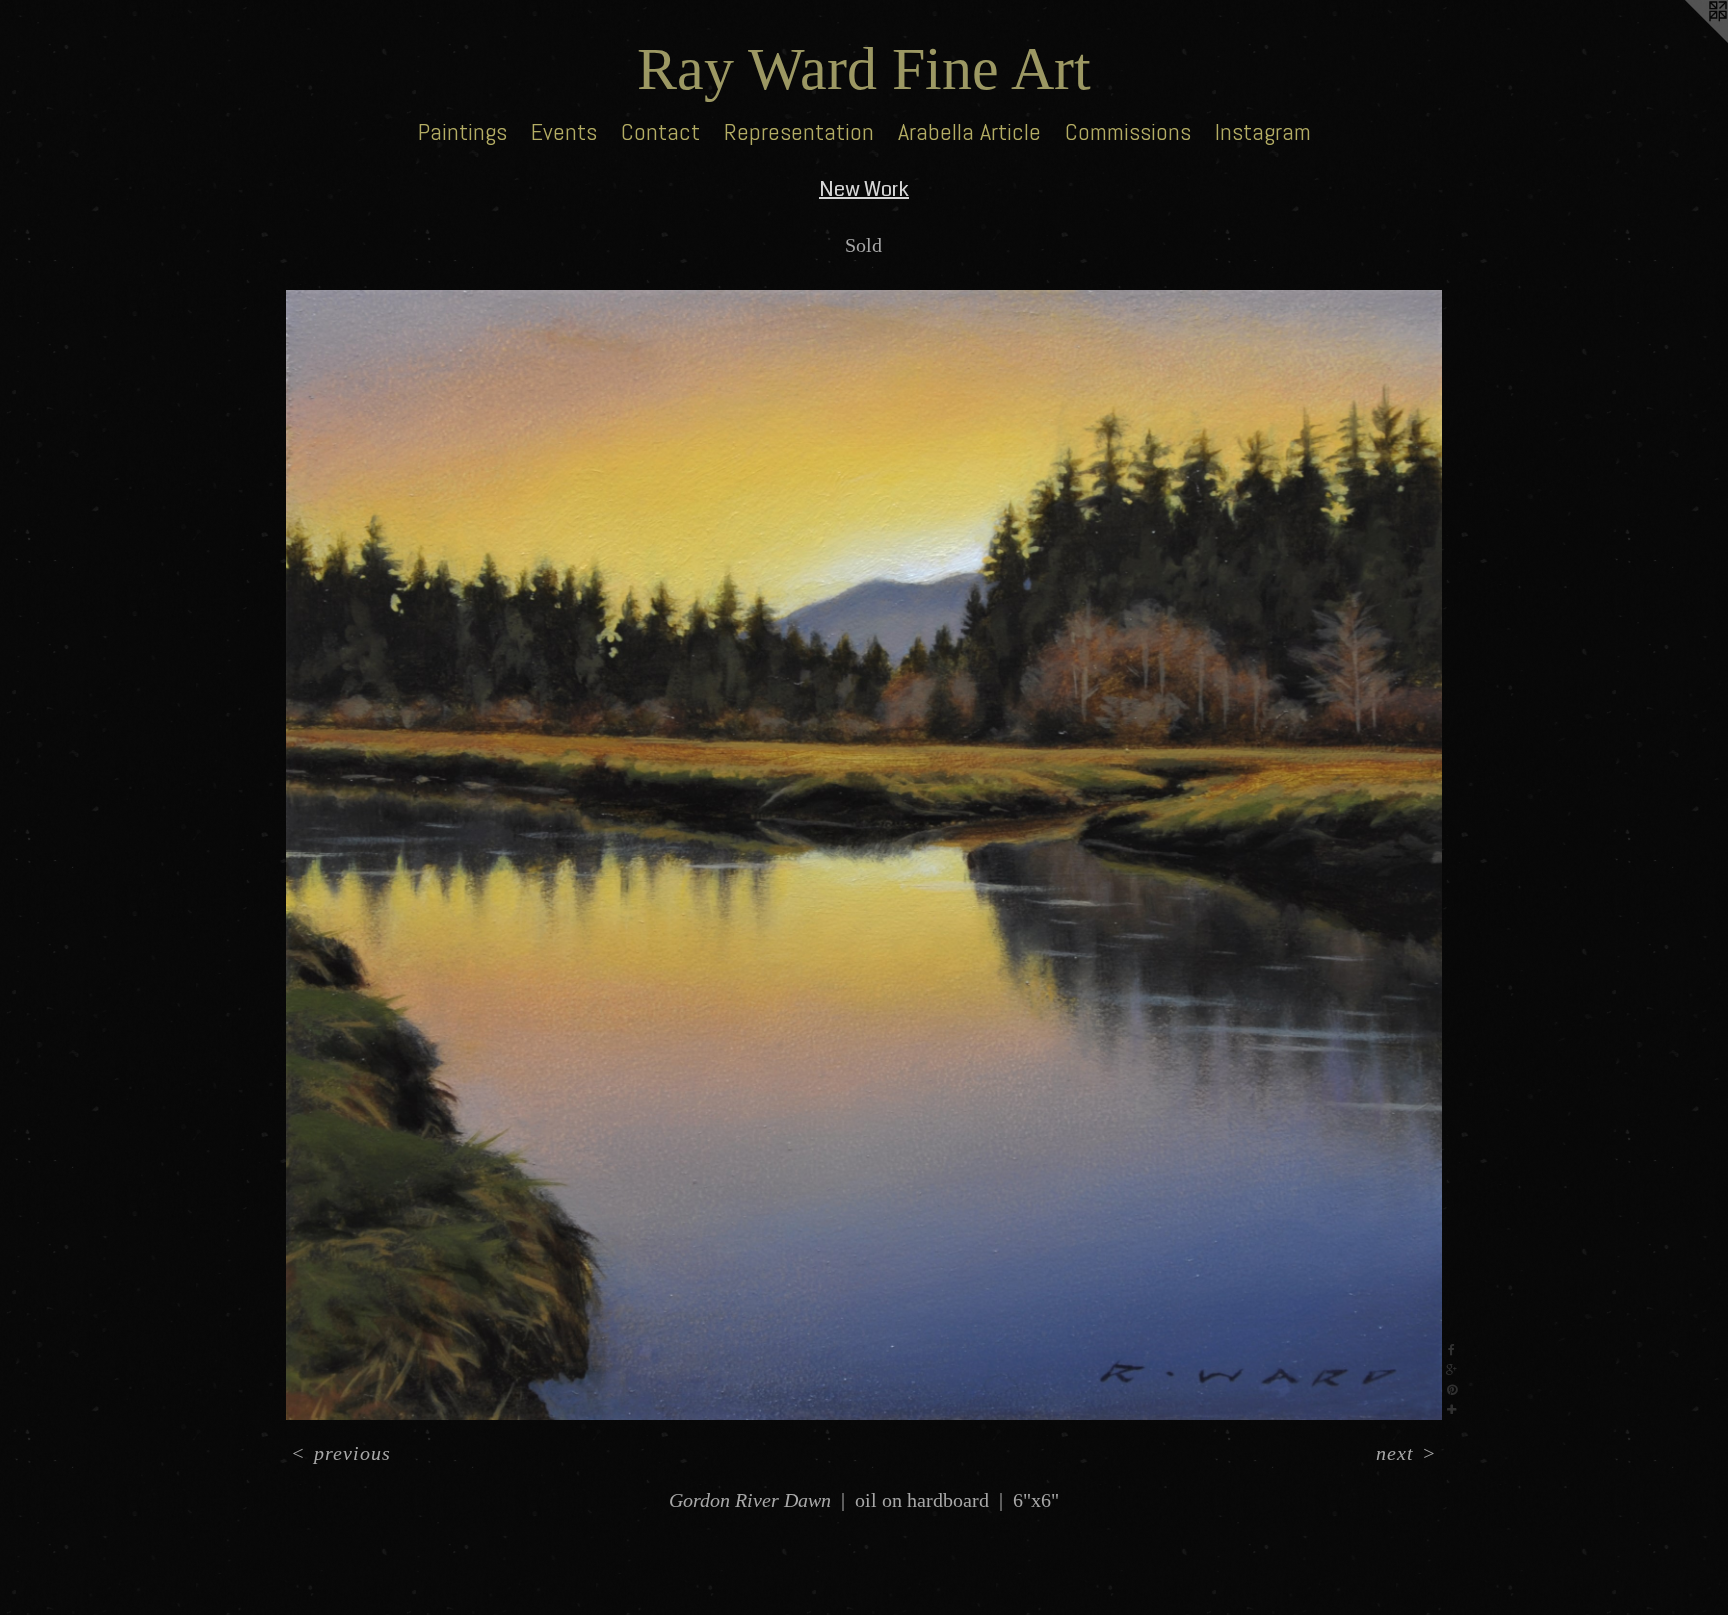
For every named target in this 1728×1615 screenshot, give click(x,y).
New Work (864, 189)
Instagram (1263, 131)
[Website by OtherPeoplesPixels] (1688, 40)
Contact (660, 131)
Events (564, 131)
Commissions (1128, 131)
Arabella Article (969, 131)
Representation (799, 131)
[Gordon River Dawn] (864, 855)
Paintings (462, 131)
